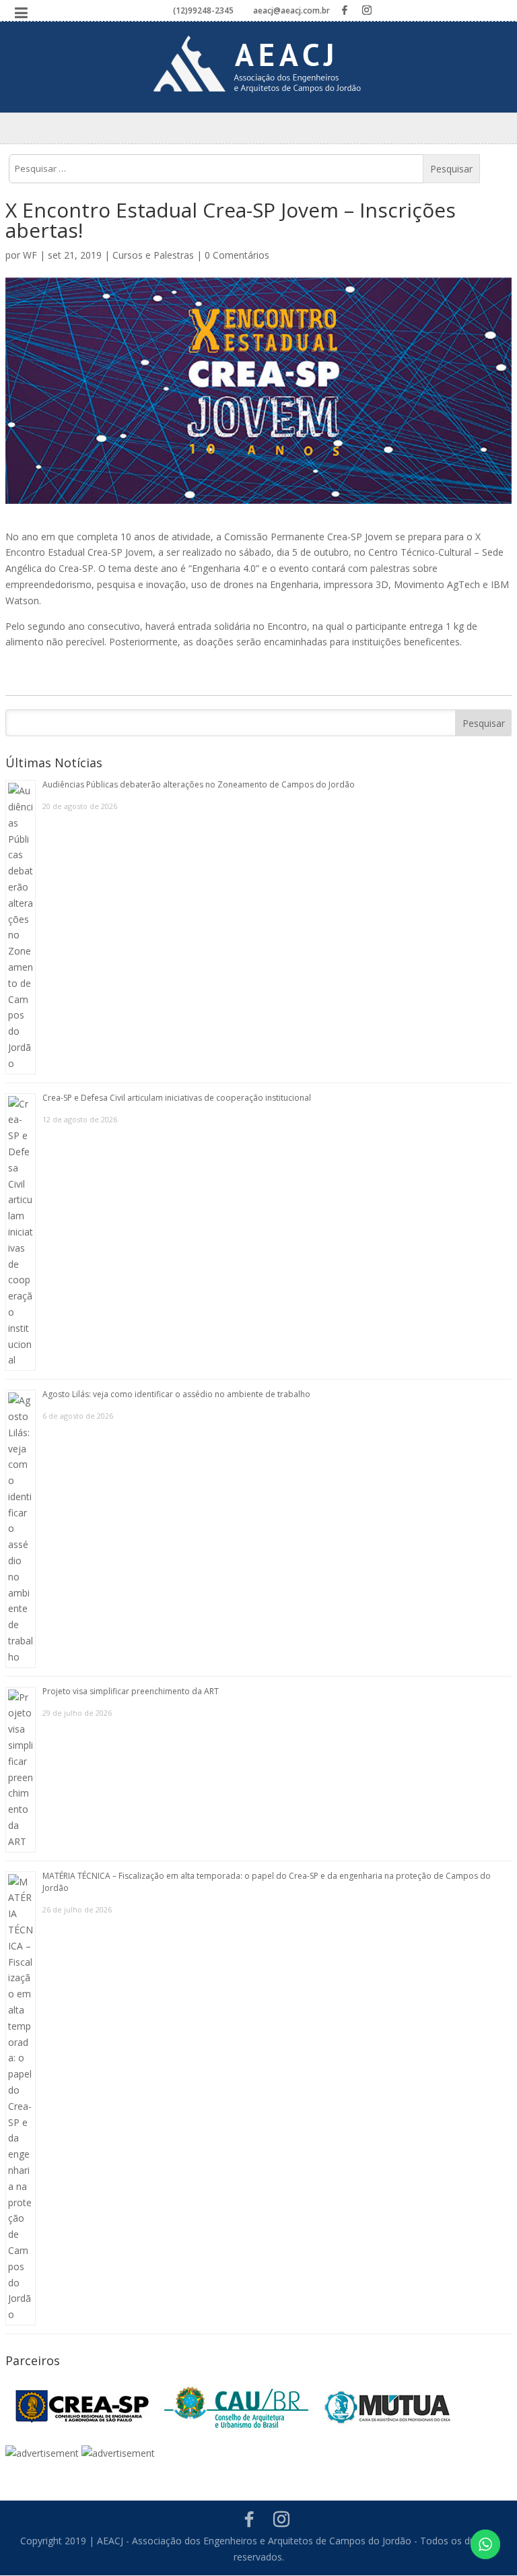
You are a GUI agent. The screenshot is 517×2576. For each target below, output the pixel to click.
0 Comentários (237, 255)
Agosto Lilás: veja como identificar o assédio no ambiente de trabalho (176, 1394)
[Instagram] (367, 10)
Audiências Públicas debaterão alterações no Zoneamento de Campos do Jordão (199, 784)
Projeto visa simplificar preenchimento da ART (131, 1691)
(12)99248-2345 (203, 10)
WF (30, 255)
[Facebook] (345, 10)
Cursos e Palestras (153, 255)
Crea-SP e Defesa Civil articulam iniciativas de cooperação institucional (177, 1098)
